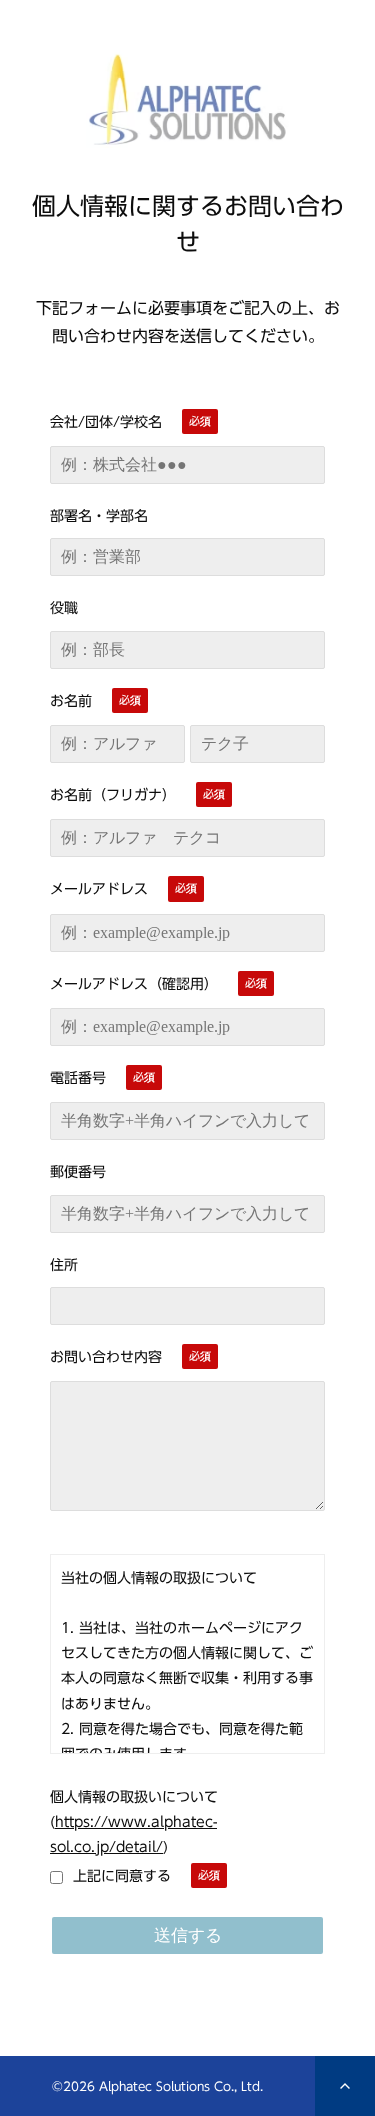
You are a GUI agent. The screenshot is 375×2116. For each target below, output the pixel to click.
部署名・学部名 (99, 516)
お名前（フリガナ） (113, 795)
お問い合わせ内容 (106, 1357)
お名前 (71, 701)
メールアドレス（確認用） (134, 984)
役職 (64, 608)
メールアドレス (99, 889)
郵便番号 (78, 1172)
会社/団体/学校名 (106, 422)
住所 (64, 1265)
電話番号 (78, 1078)
